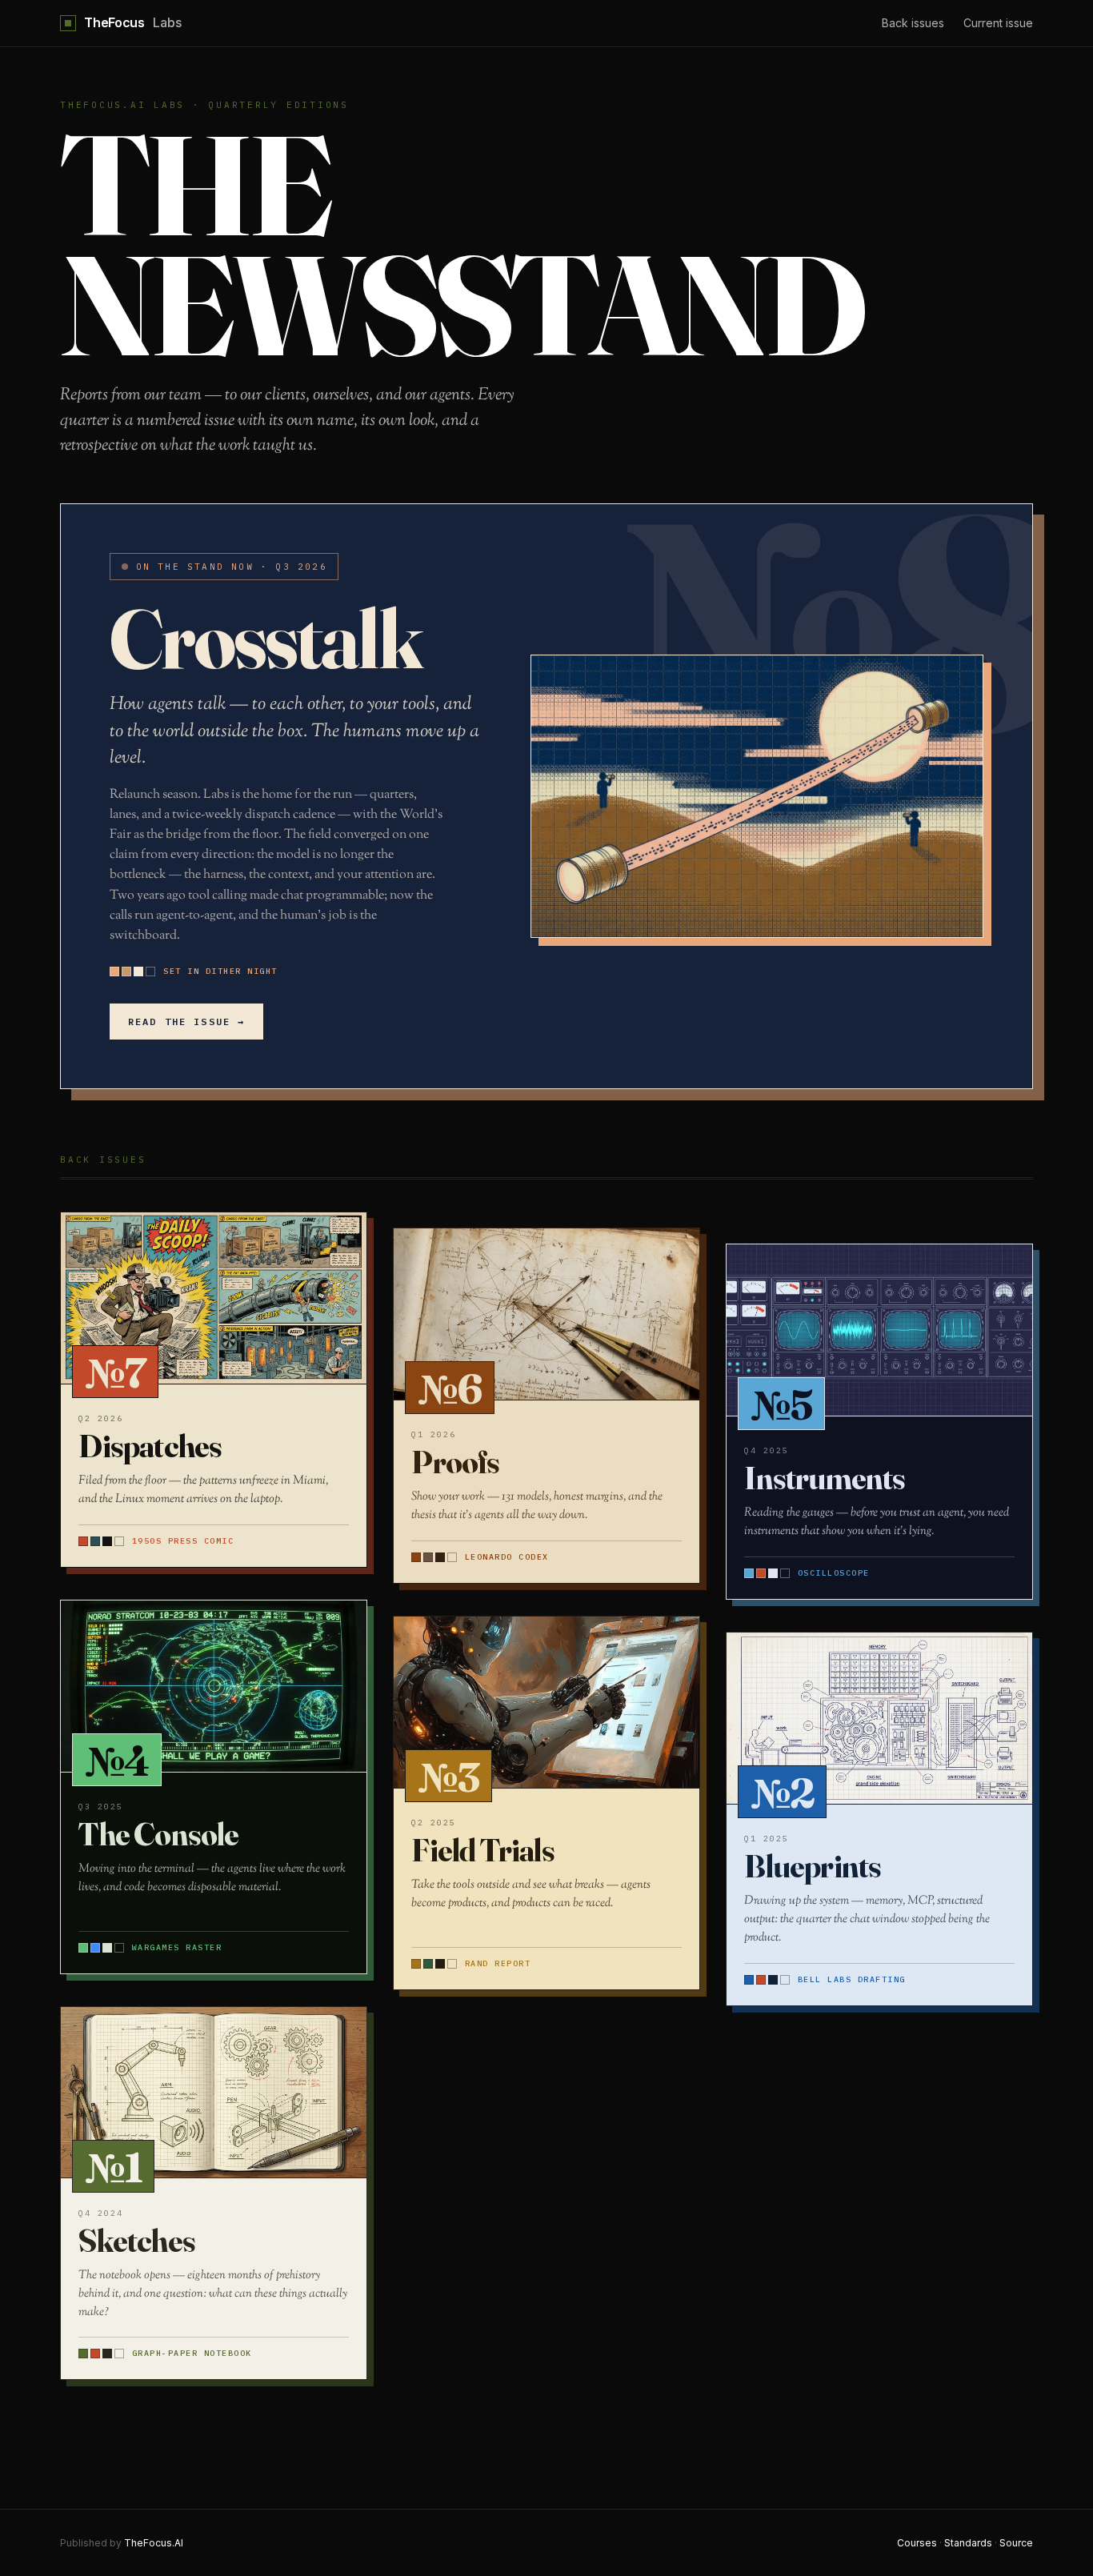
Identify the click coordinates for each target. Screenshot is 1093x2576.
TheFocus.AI (154, 2543)
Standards (968, 2543)
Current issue (998, 23)
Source (1016, 2543)
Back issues (913, 23)
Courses (917, 2543)
